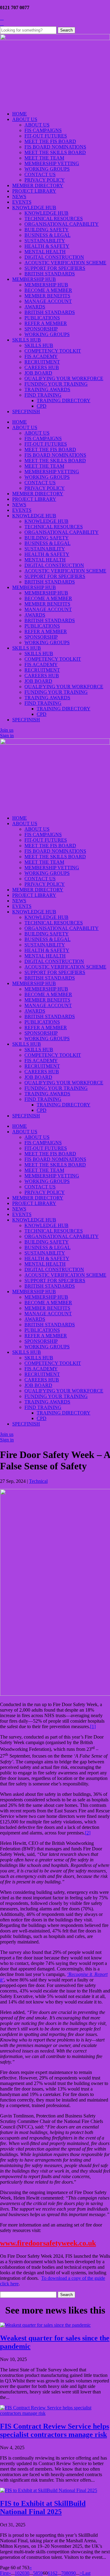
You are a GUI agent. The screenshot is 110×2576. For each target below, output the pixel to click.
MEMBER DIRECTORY (38, 185)
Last (86, 2573)
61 (50, 2573)
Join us (7, 730)
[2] (88, 1833)
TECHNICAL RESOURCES (54, 219)
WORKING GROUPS (47, 169)
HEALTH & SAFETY (47, 246)
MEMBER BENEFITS (47, 296)
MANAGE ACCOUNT (48, 301)
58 (35, 2573)
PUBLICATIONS (42, 318)
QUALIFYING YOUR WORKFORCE (64, 378)
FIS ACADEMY (41, 356)
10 (17, 2573)
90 (73, 2573)
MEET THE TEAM (44, 158)
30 (27, 2573)
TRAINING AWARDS (47, 389)
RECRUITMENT (42, 362)
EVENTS (22, 202)
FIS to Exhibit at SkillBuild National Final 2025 (43, 2508)
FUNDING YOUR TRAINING (56, 384)
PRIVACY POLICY (45, 180)
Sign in (7, 736)
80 (68, 2573)
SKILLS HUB (27, 340)
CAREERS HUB (42, 367)
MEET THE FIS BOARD (50, 141)
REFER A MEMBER (46, 323)
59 (40, 2573)
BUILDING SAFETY (47, 230)
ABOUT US (25, 119)
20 (22, 2573)
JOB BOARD (38, 373)
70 (64, 2573)
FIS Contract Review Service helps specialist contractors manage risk (55, 2430)
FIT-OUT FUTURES (46, 136)
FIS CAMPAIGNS (43, 130)
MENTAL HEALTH (45, 252)
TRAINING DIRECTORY (64, 400)
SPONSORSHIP (41, 329)
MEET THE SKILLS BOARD (55, 152)
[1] (93, 1726)
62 (55, 2573)
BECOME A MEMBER (48, 290)
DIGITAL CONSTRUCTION (54, 257)
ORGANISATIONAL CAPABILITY (62, 224)
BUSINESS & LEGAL (48, 235)
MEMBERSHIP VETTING (52, 163)
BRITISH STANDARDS (50, 274)
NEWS (19, 196)
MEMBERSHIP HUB (34, 279)
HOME (20, 114)
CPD (42, 406)
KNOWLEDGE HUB (34, 208)
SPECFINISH (26, 412)
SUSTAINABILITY (45, 241)
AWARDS (35, 307)
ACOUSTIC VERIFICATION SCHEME (65, 263)
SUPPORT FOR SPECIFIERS (55, 268)
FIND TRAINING (43, 395)
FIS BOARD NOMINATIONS (55, 147)
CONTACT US (40, 174)
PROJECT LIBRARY (34, 191)
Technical (38, 1481)
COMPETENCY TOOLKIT (53, 351)
